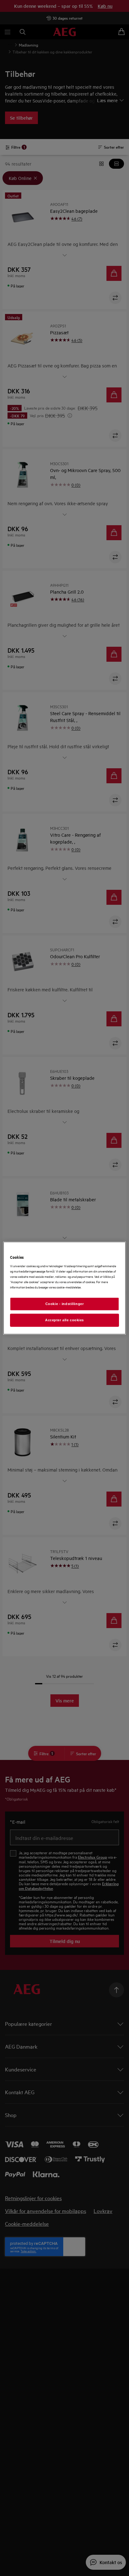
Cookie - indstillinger (65, 1304)
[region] (64, 1288)
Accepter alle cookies (64, 1320)
